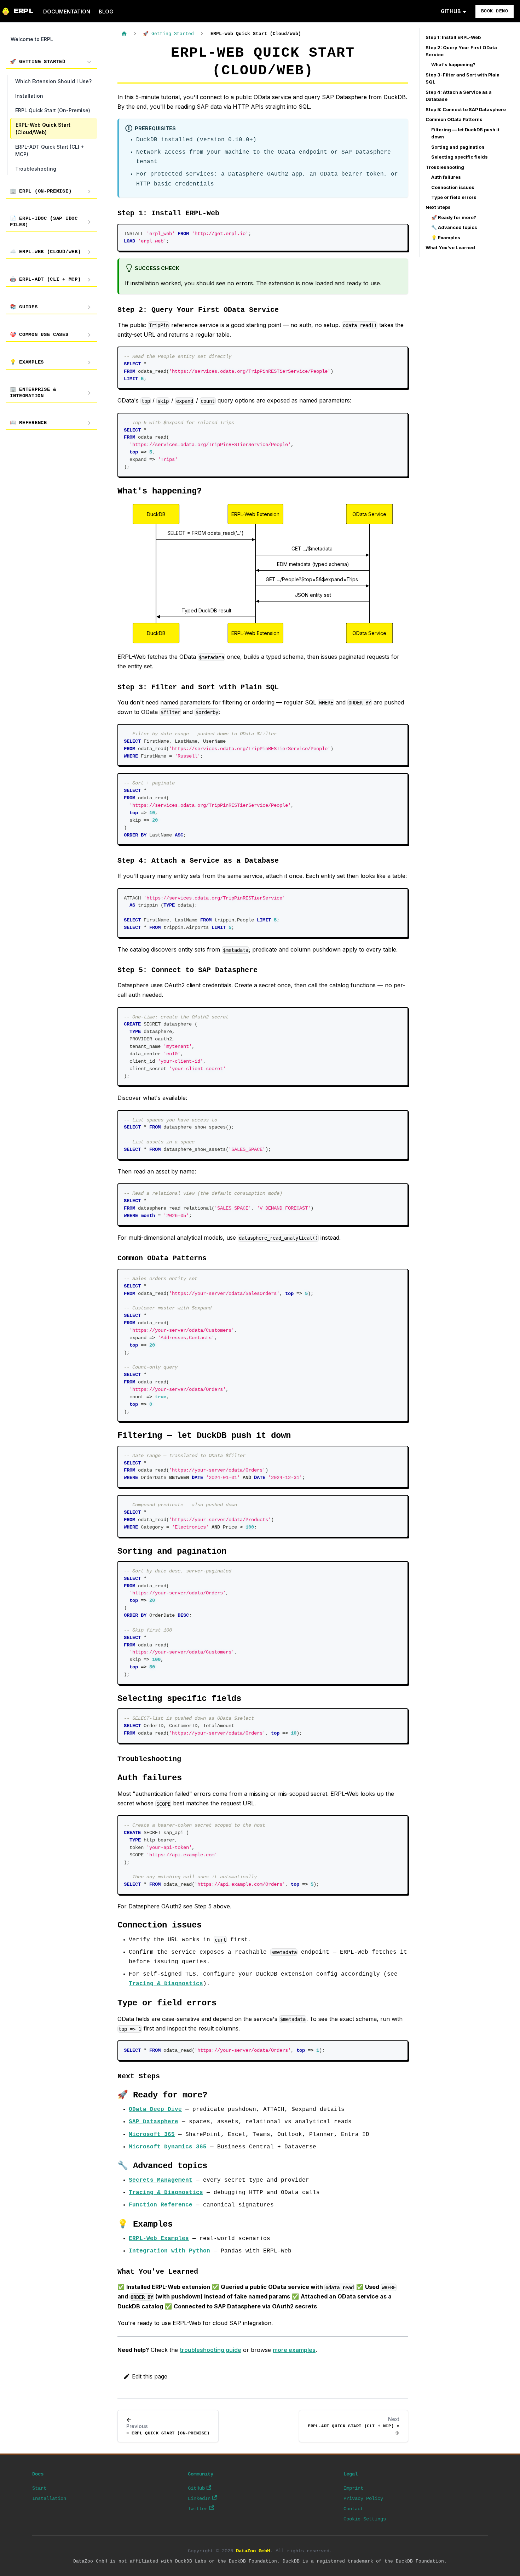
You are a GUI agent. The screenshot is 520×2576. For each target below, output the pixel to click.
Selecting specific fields (460, 157)
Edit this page (150, 2376)
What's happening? (453, 65)
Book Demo (495, 11)
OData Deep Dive (155, 2109)
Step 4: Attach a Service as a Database (459, 96)
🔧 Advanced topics (454, 227)
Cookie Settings (365, 2519)
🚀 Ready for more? (454, 218)
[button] (51, 62)
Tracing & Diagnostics (166, 1984)
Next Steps (438, 207)
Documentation (67, 12)
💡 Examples (446, 238)
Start (39, 2488)
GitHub (196, 2488)
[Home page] (124, 34)
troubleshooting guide (210, 2350)
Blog (106, 12)
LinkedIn (199, 2498)
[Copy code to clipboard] (400, 232)
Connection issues (453, 187)
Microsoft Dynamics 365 (168, 2147)
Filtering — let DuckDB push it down (465, 133)
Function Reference (161, 2205)
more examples (294, 2350)
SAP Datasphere (154, 2122)
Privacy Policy (363, 2498)
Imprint (353, 2488)
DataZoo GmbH (253, 2551)
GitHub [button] (451, 11)
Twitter (198, 2509)
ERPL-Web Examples (159, 2239)
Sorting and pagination (458, 147)
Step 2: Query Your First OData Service (461, 51)
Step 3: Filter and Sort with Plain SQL (463, 78)
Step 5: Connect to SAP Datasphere (466, 110)
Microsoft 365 (152, 2135)
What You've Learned (450, 248)
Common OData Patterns (454, 119)
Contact (353, 2509)
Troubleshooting (445, 167)
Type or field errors (454, 197)
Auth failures (446, 177)
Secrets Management (161, 2180)
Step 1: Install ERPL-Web (453, 37)
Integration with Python (169, 2251)
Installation (49, 2498)
